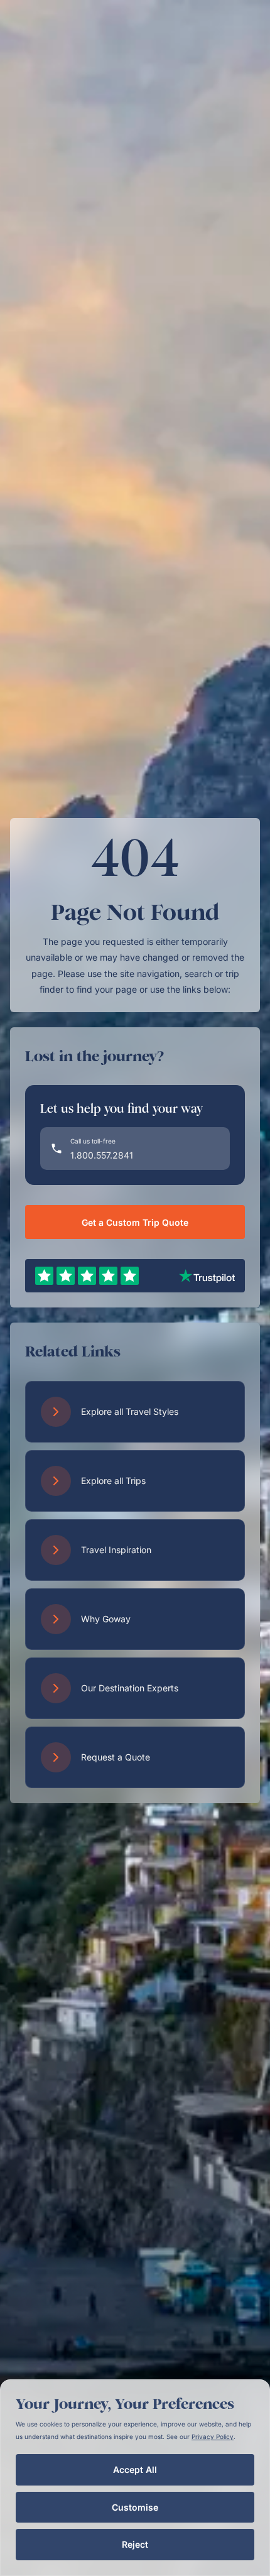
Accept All (135, 2470)
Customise (135, 2507)
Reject (135, 2544)
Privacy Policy (213, 2437)
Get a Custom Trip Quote (135, 1222)
